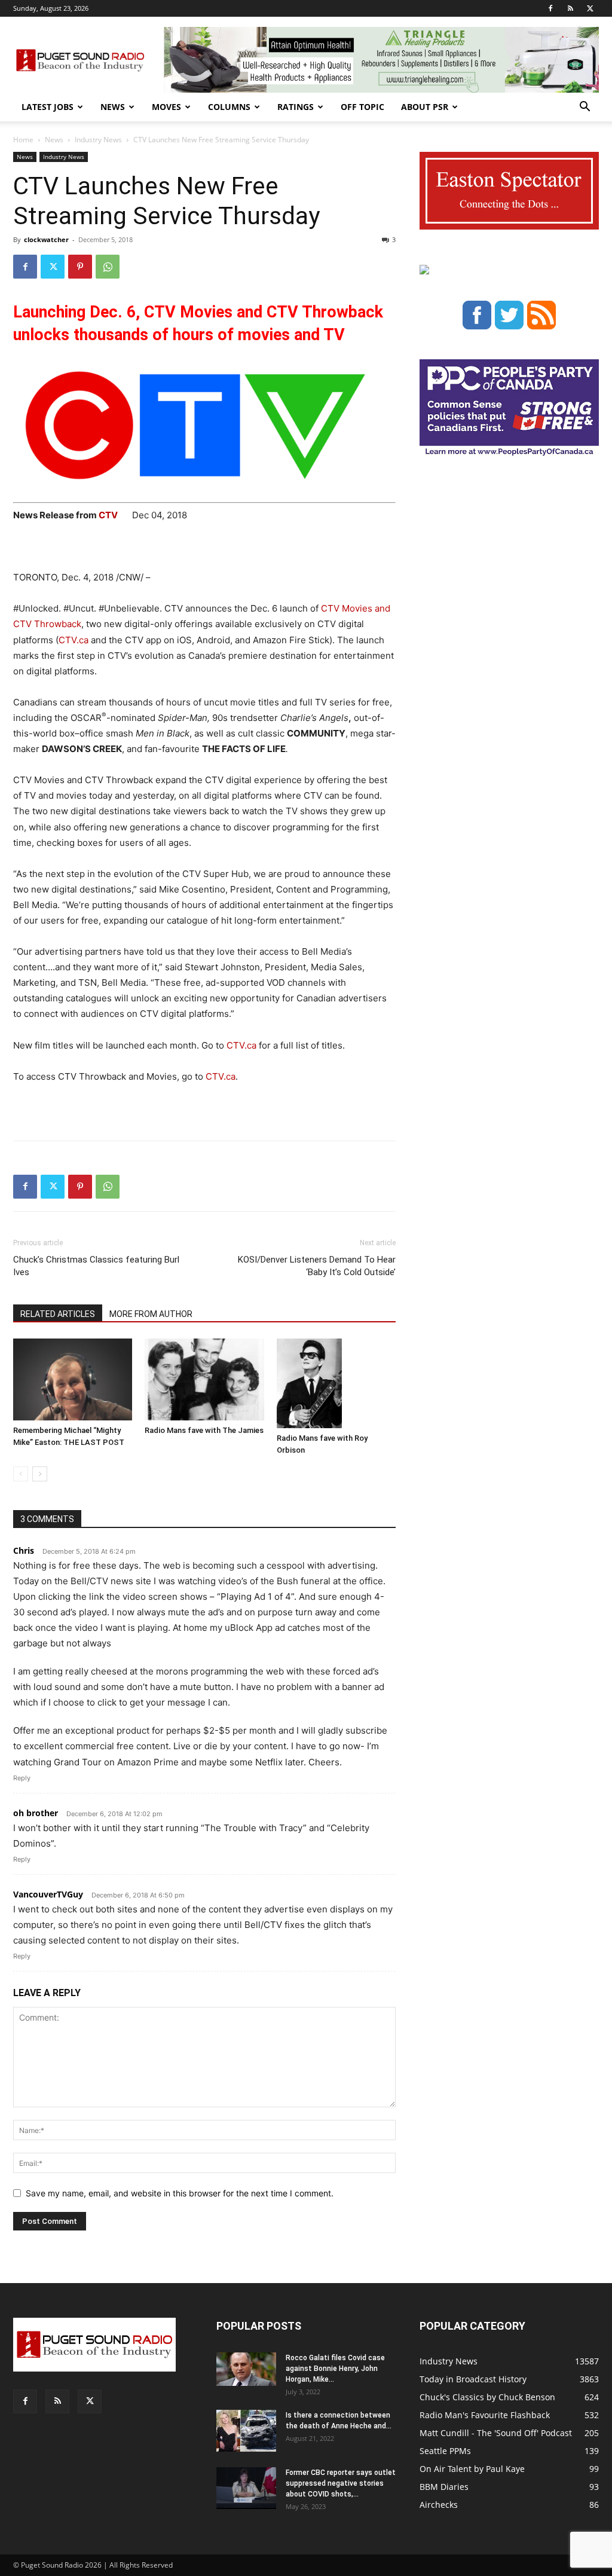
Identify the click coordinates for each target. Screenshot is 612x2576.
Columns (229, 107)
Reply (22, 1778)
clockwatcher (46, 239)
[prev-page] (21, 1474)
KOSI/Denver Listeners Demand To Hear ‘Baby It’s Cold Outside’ (317, 1266)
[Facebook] (550, 8)
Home (23, 140)
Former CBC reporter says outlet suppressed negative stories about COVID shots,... (341, 2483)
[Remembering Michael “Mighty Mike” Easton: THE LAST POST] (73, 1379)
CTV (115, 515)
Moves (166, 107)
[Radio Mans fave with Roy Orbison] (336, 1383)
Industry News (98, 140)
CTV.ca (74, 640)
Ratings (296, 107)
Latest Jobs (48, 107)
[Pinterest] (80, 267)
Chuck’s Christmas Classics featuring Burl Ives (96, 1266)
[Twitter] (590, 8)
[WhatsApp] (108, 267)
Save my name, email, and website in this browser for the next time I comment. (180, 2193)
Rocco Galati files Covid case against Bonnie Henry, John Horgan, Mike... (335, 2369)
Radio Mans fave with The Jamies (204, 1430)
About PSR (425, 107)
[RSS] (570, 8)
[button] (585, 108)
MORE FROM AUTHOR (151, 1314)
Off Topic (362, 107)
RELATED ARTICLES (58, 1314)
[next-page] (40, 1474)
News (113, 107)
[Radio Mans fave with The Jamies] (204, 1379)
